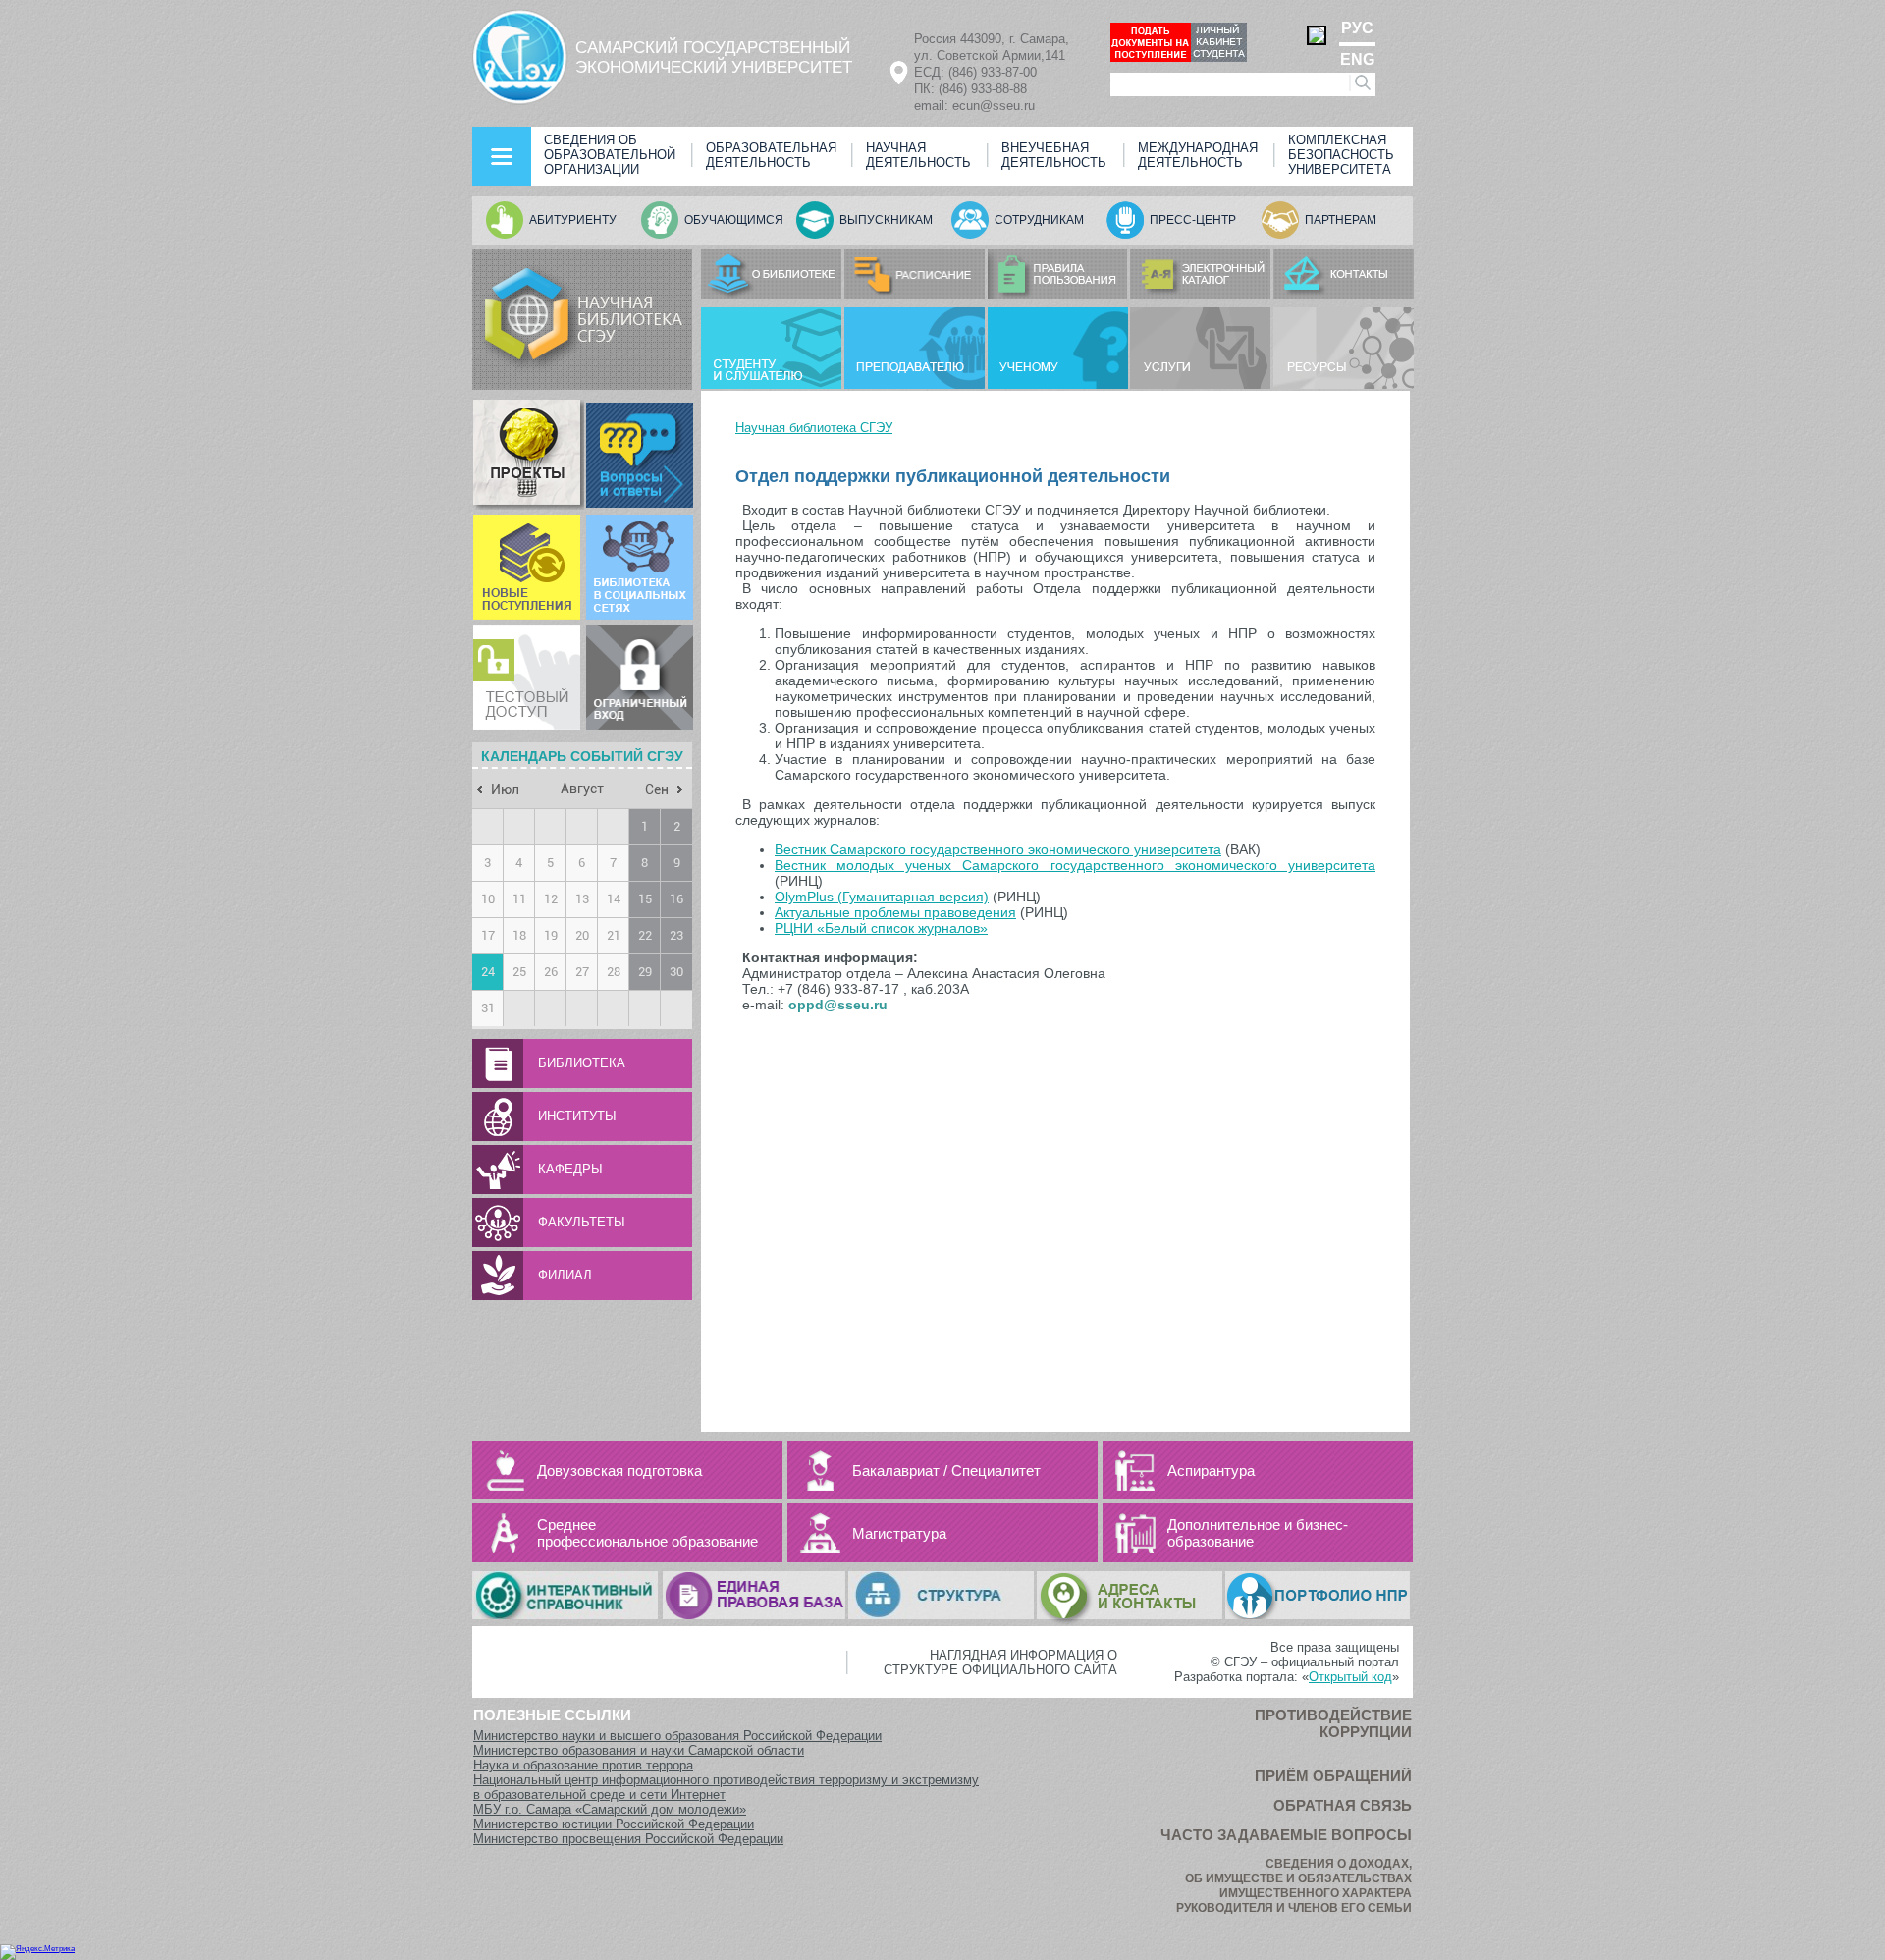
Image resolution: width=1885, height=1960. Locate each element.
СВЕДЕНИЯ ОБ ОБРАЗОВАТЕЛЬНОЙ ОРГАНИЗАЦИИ (610, 155)
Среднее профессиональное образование (647, 1533)
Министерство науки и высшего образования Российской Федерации (677, 1736)
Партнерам (1341, 220)
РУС (1357, 28)
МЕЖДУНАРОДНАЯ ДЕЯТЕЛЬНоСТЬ (1198, 155)
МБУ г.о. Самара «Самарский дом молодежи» (610, 1809)
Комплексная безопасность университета (1341, 155)
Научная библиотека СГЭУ (814, 428)
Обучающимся (734, 220)
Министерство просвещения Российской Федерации (628, 1839)
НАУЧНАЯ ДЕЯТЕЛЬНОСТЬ (918, 155)
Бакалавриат (896, 1470)
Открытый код (1350, 1677)
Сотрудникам (1039, 220)
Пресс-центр (1193, 220)
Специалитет (996, 1470)
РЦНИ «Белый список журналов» (881, 928)
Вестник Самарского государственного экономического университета (998, 849)
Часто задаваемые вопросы (1286, 1835)
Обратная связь (1343, 1805)
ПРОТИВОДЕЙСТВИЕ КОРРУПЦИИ (1333, 1723)
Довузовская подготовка (619, 1470)
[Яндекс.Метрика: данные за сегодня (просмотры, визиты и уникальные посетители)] (37, 1952)
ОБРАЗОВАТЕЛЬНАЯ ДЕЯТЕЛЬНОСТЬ (771, 155)
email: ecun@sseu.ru (974, 106)
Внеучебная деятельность (1054, 155)
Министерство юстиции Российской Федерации (614, 1824)
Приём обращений (1333, 1776)
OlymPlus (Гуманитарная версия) (882, 897)
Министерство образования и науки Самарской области (639, 1750)
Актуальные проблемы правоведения (895, 912)
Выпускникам (886, 220)
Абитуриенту (573, 220)
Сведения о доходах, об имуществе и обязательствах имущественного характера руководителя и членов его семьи (1294, 1886)
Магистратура (899, 1533)
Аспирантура (1211, 1470)
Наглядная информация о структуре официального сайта (1000, 1662)
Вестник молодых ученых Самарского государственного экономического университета (1075, 865)
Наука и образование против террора (583, 1765)
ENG (1357, 59)
